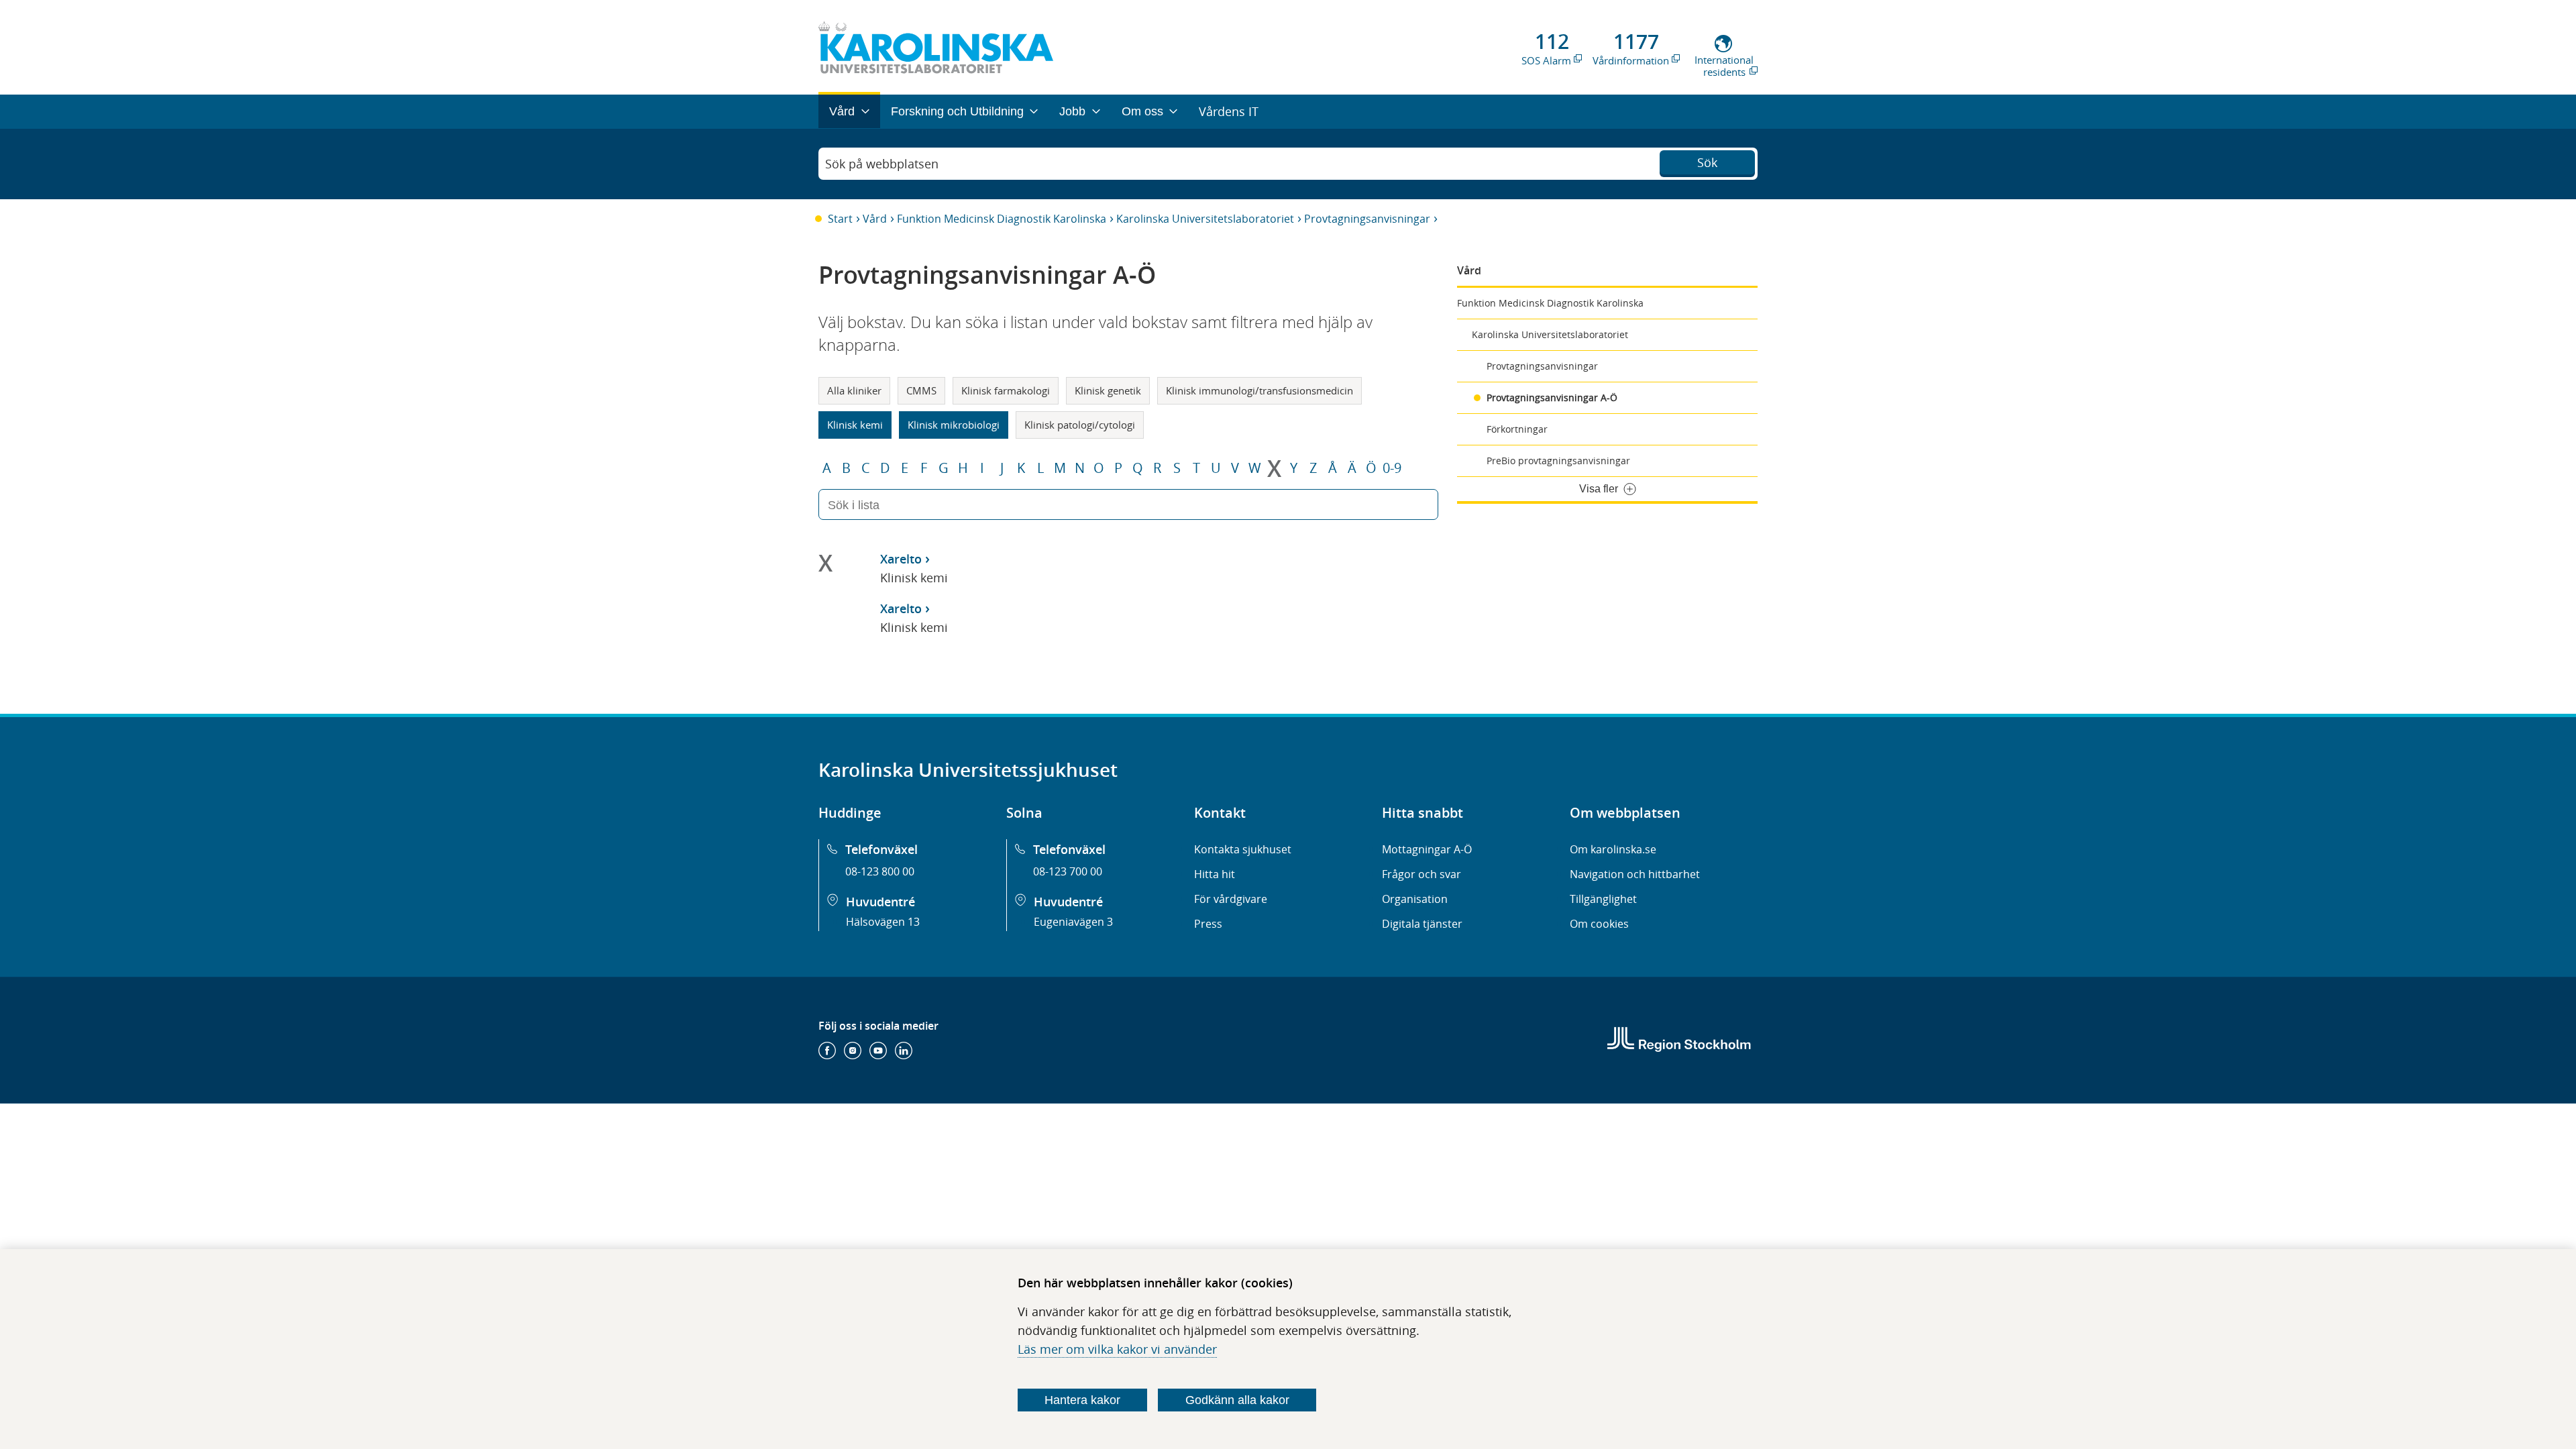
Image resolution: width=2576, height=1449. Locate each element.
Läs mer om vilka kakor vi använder (1117, 1349)
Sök (1707, 162)
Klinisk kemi (855, 425)
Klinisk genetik (1108, 390)
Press (1208, 924)
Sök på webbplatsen (882, 164)
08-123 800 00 (880, 871)
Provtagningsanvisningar (1367, 219)
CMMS (921, 390)
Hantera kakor (1082, 1400)
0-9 (1392, 468)
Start (840, 219)
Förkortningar (1517, 429)
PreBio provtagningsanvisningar (1558, 461)
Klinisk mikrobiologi (954, 425)
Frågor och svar (1421, 874)
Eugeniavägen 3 (1073, 922)
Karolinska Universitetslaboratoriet (1205, 219)
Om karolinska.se (1613, 849)
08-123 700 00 (1068, 871)
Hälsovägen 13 (883, 922)
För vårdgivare (1231, 899)
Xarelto (901, 559)
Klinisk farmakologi (1006, 390)
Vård (875, 219)
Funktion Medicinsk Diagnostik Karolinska (1002, 219)
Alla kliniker (854, 390)
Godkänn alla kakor (1237, 1400)
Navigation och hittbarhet (1635, 874)
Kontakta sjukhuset (1243, 849)
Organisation (1415, 899)
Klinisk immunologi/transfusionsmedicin (1259, 390)
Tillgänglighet (1603, 899)
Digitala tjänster (1422, 924)
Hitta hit (1215, 874)
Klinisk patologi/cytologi (1080, 425)
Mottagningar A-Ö (1427, 849)
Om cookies (1599, 924)
